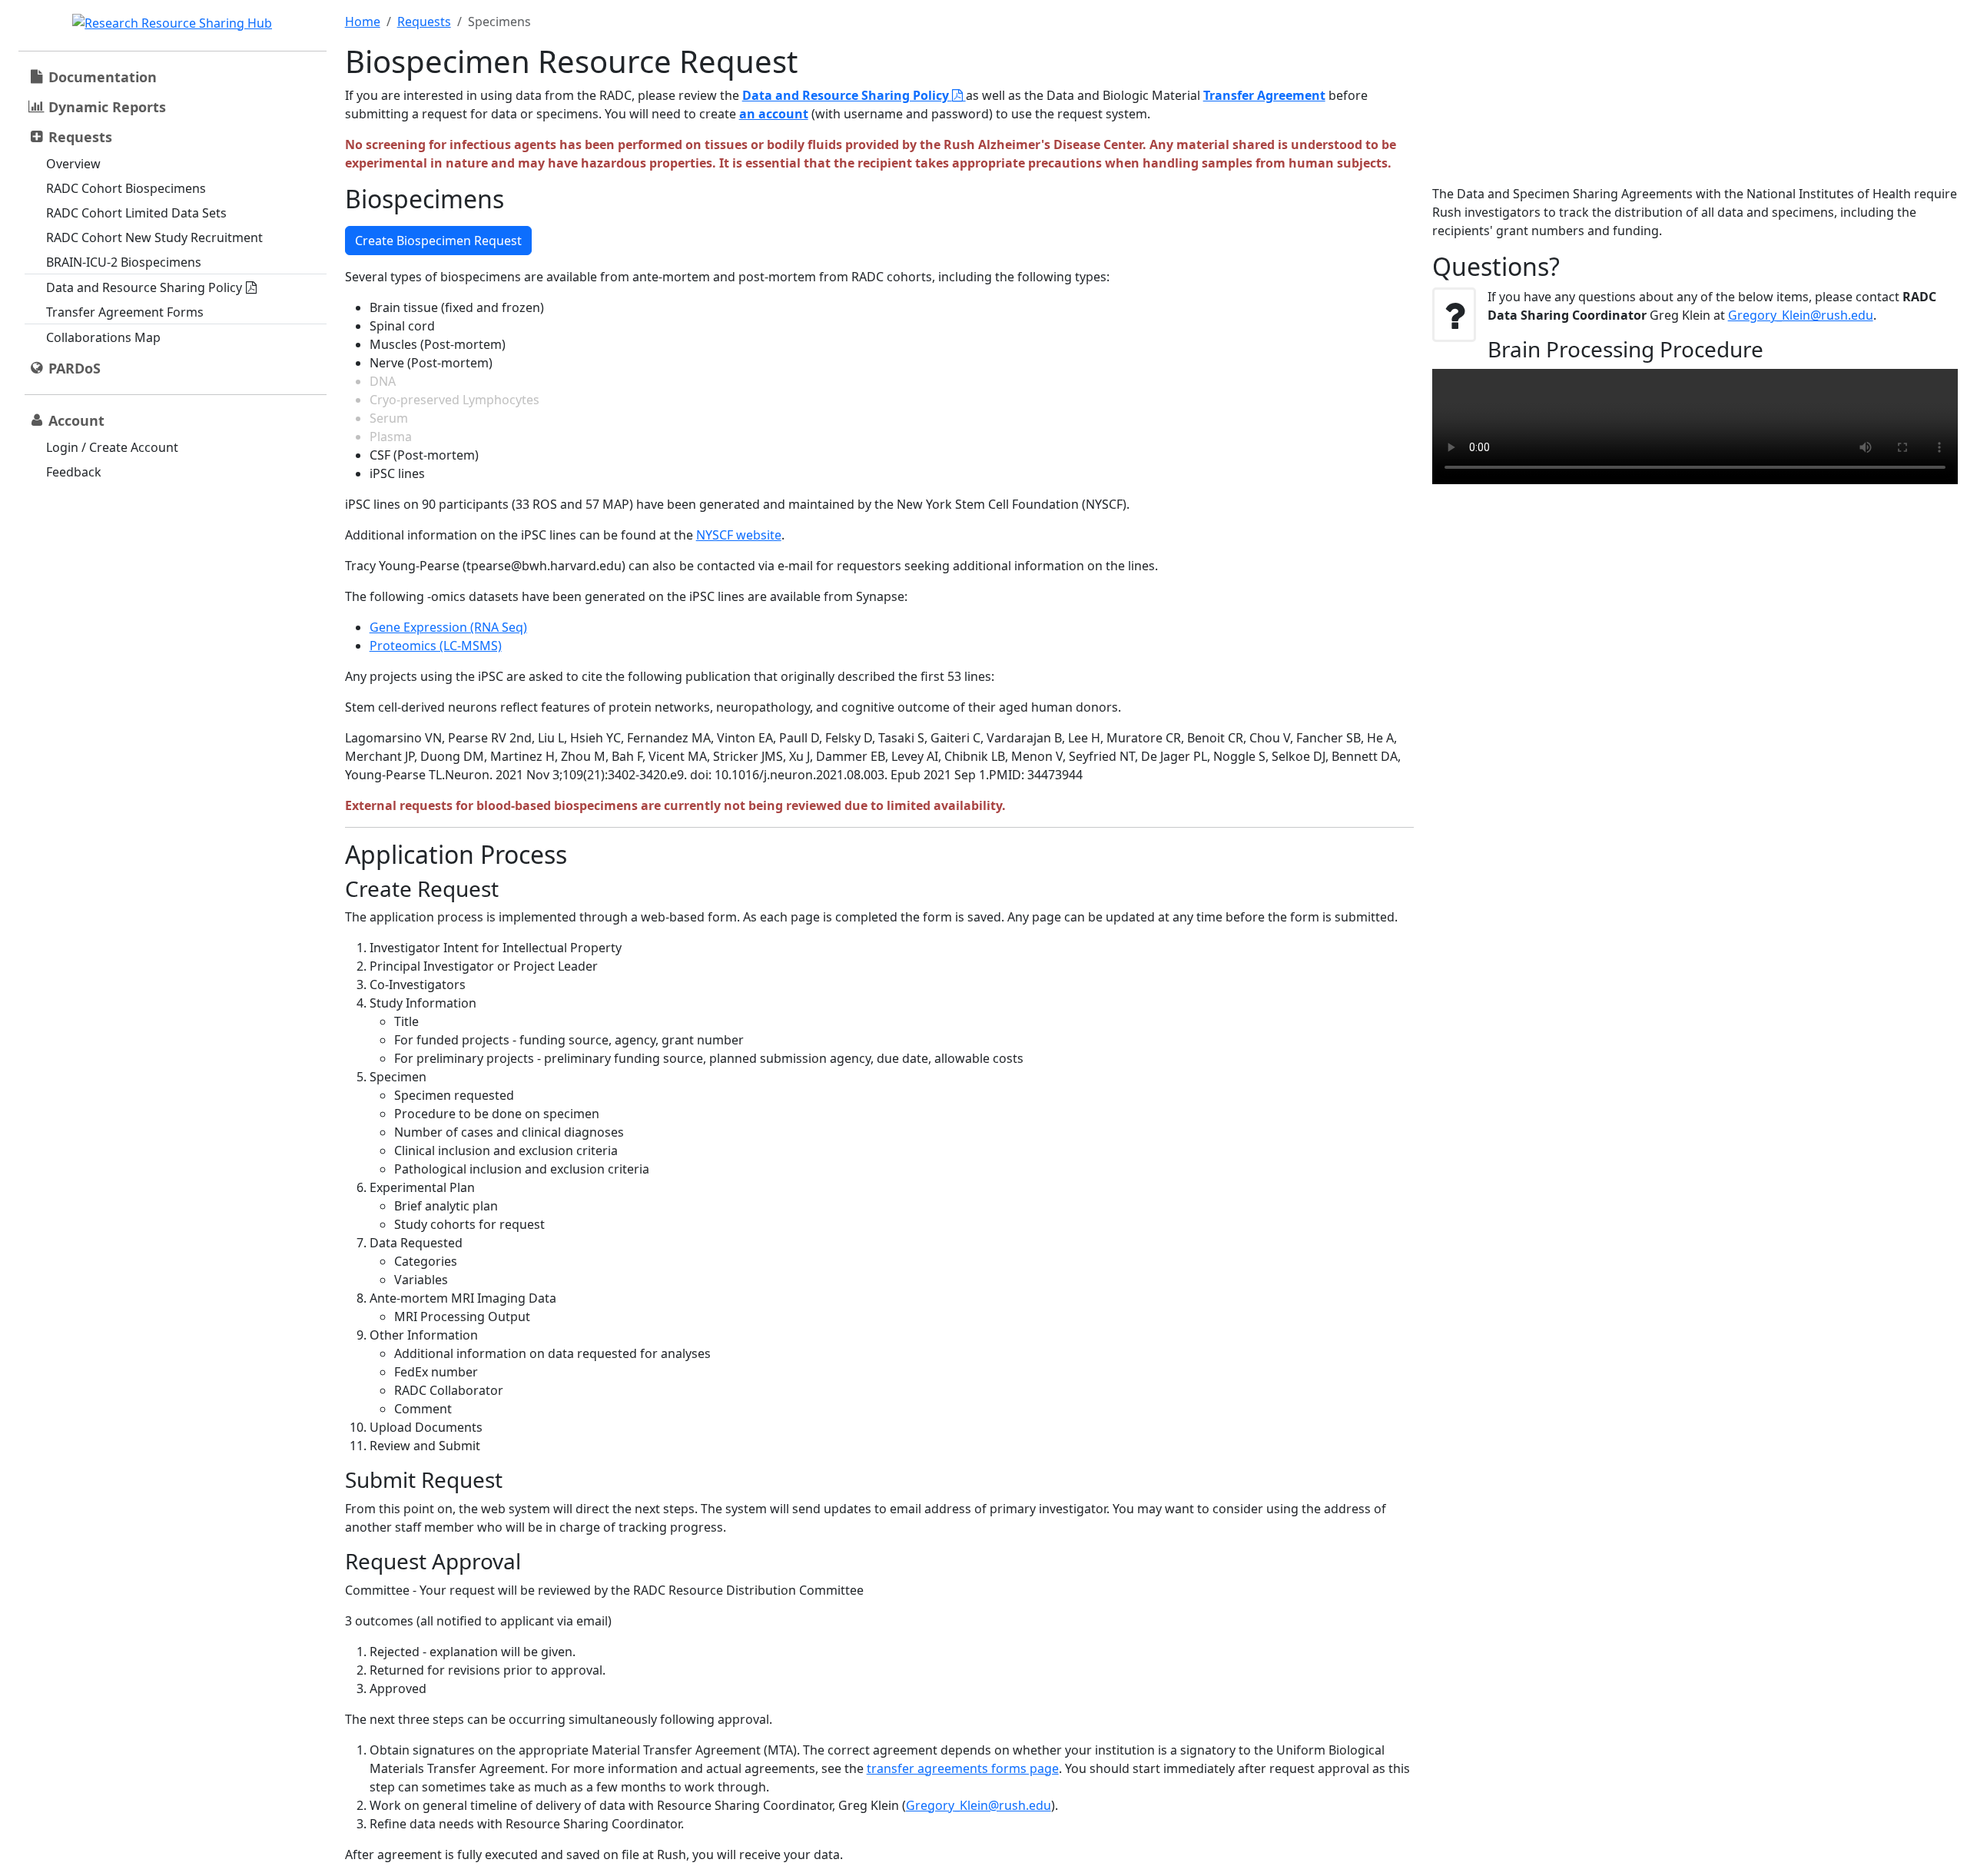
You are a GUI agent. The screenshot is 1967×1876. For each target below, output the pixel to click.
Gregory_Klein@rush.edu (979, 1805)
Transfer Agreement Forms (125, 312)
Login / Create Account (112, 447)
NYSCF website (739, 535)
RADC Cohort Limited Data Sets (136, 213)
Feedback (74, 472)
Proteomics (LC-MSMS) (436, 646)
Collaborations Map (103, 337)
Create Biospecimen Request (438, 241)
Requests (424, 22)
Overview (73, 164)
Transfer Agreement (1264, 95)
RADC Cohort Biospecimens (126, 188)
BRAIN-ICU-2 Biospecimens (124, 262)
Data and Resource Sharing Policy (144, 287)
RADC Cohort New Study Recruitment (154, 237)
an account (774, 114)
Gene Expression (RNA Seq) (448, 627)
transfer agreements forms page (963, 1768)
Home (363, 22)
